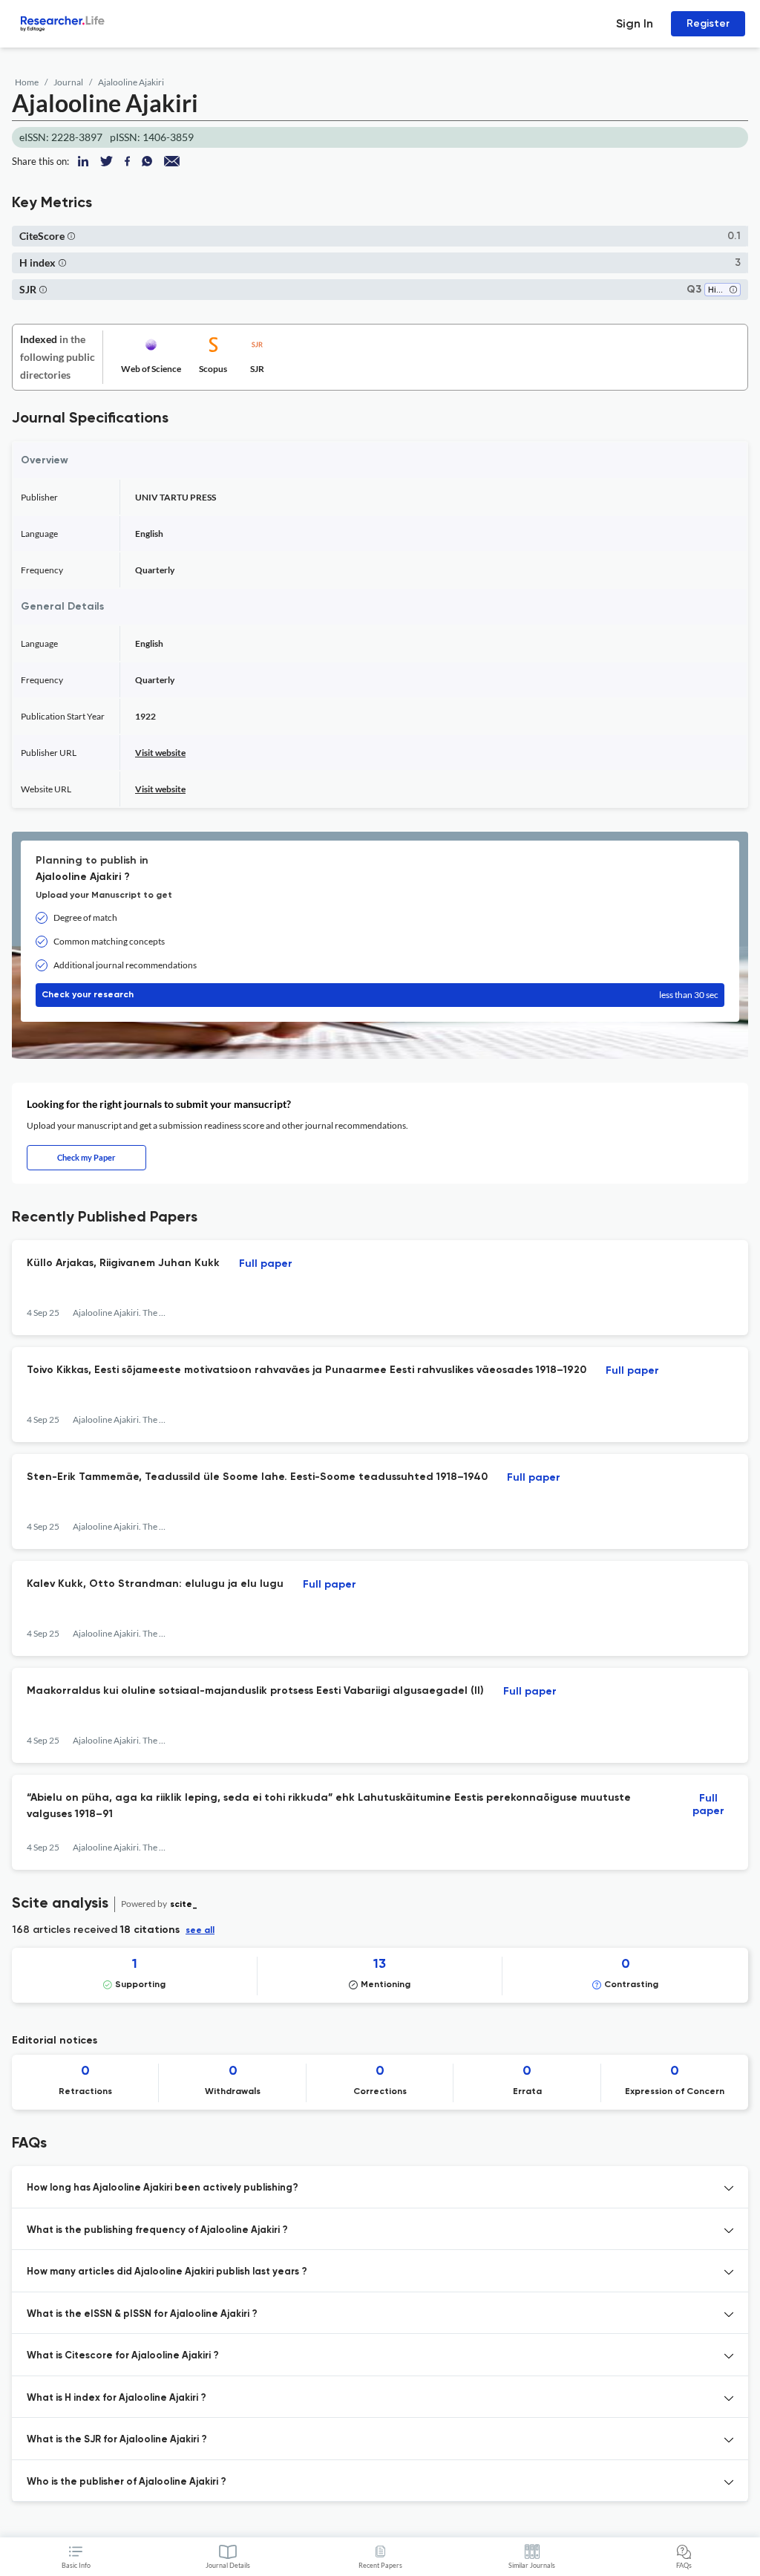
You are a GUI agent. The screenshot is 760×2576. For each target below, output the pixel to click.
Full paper (266, 1264)
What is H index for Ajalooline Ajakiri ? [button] (117, 2398)
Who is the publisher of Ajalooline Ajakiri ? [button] (127, 2482)
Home (27, 82)
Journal (68, 82)
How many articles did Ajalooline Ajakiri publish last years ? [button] (167, 2272)
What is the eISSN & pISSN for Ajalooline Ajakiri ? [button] (142, 2314)
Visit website (160, 753)
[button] (71, 236)
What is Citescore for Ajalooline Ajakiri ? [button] (123, 2356)
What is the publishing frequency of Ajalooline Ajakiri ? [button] (157, 2230)
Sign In (635, 23)
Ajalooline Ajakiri (131, 82)
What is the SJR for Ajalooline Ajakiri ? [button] (117, 2440)
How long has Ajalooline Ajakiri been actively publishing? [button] (163, 2188)
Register (708, 23)
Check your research (380, 995)
